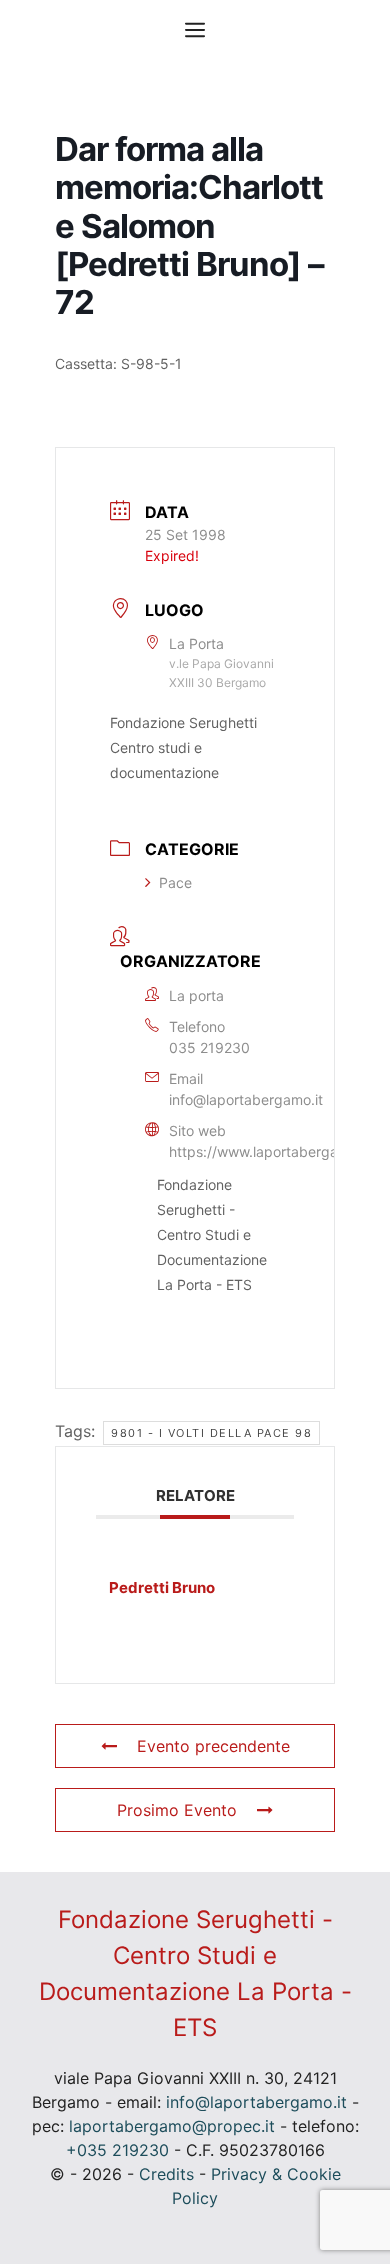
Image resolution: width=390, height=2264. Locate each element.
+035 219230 (117, 2150)
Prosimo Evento (177, 1810)
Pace (175, 882)
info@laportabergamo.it (246, 1099)
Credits (166, 2174)
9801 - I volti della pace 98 (211, 1433)
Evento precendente (213, 1746)
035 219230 (209, 1047)
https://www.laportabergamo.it (269, 1151)
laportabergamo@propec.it (172, 2126)
